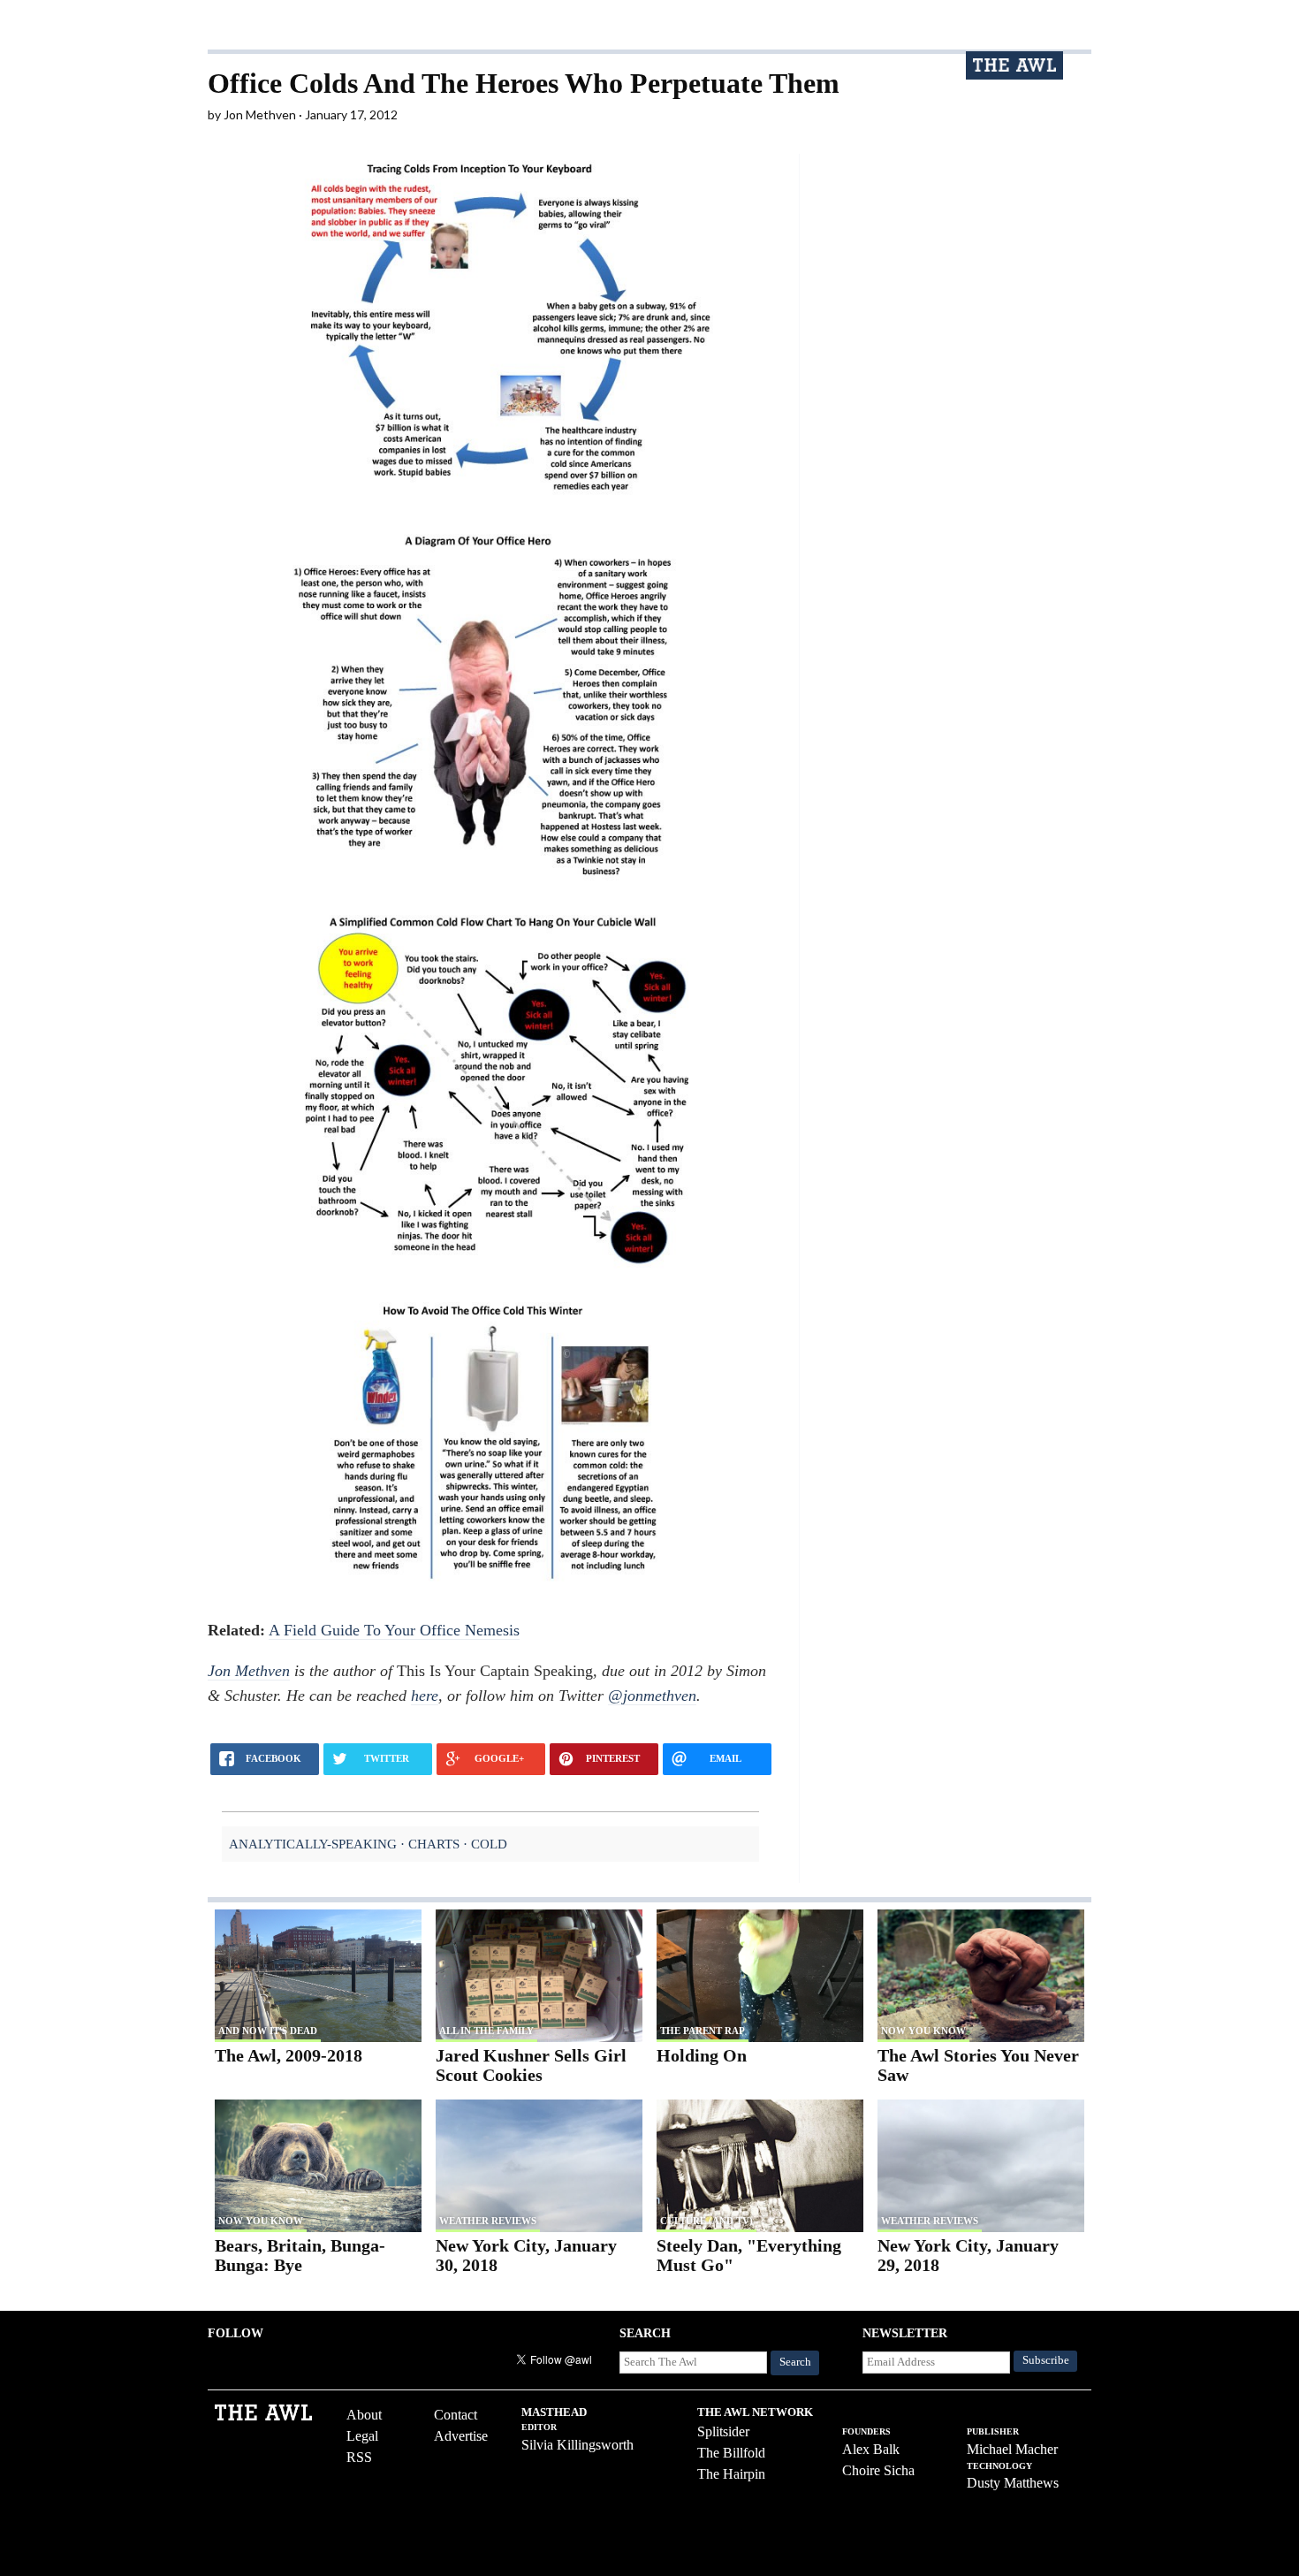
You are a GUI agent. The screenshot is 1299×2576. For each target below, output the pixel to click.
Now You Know (923, 2031)
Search (795, 2362)
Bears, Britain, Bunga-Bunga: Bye (300, 2256)
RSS (359, 2457)
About (364, 2415)
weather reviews (488, 2221)
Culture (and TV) (706, 2221)
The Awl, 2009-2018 (289, 2055)
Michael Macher (1012, 2449)
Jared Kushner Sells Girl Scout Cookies (531, 2065)
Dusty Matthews (1013, 2483)
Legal (362, 2436)
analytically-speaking (313, 1844)
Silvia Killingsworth (577, 2445)
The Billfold (731, 2453)
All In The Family (486, 2031)
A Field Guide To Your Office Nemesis (394, 1630)
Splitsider (723, 2431)
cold (489, 1844)
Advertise (461, 2436)
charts (434, 1844)
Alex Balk (871, 2449)
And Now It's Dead (268, 2031)
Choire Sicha (878, 2470)
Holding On (702, 2055)
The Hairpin (731, 2474)
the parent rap (703, 2031)
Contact (456, 2415)
